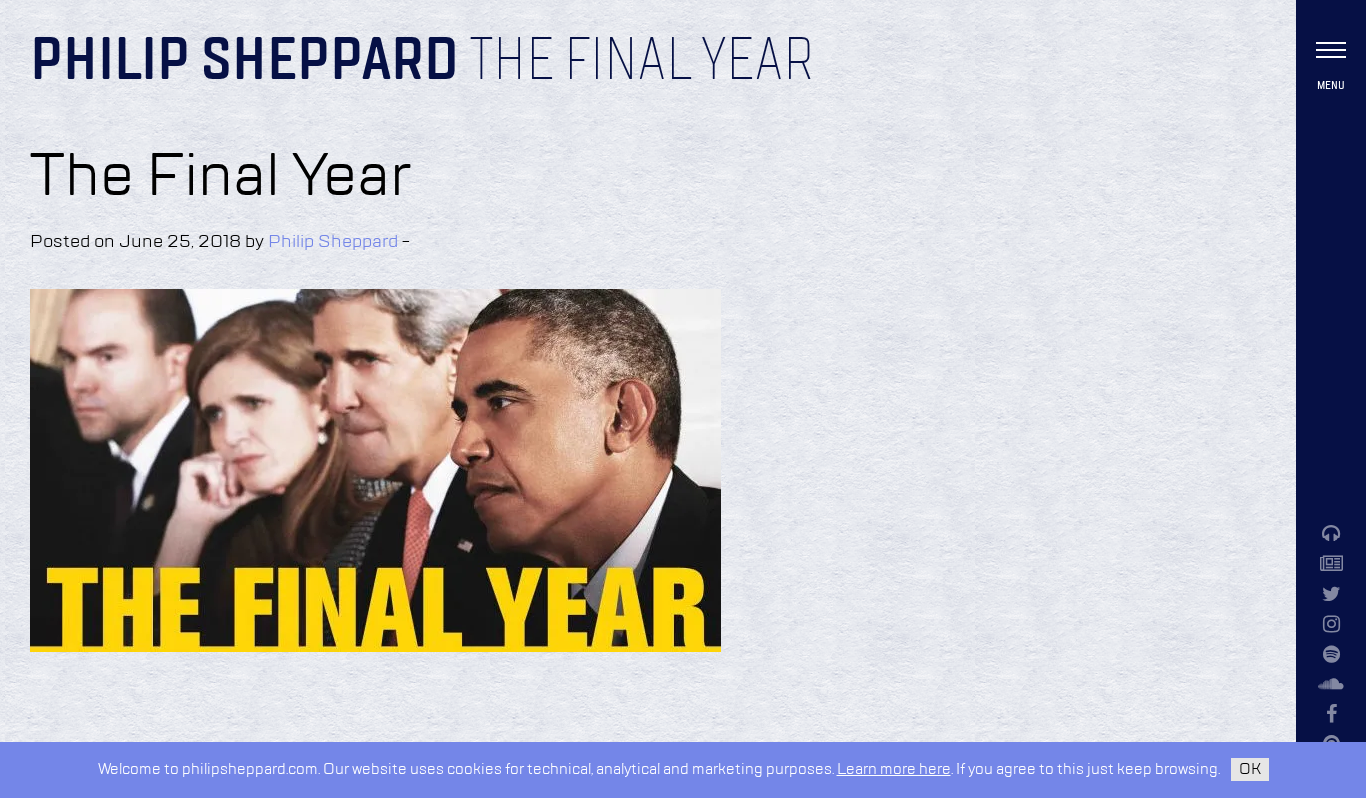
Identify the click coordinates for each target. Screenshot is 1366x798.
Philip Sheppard (244, 62)
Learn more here (894, 769)
